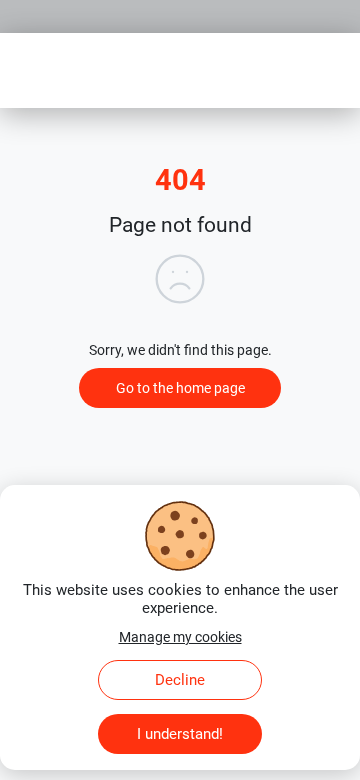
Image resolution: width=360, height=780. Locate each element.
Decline (180, 680)
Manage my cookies (180, 637)
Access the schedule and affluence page (137, 8)
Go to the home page (180, 388)
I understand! (180, 734)
